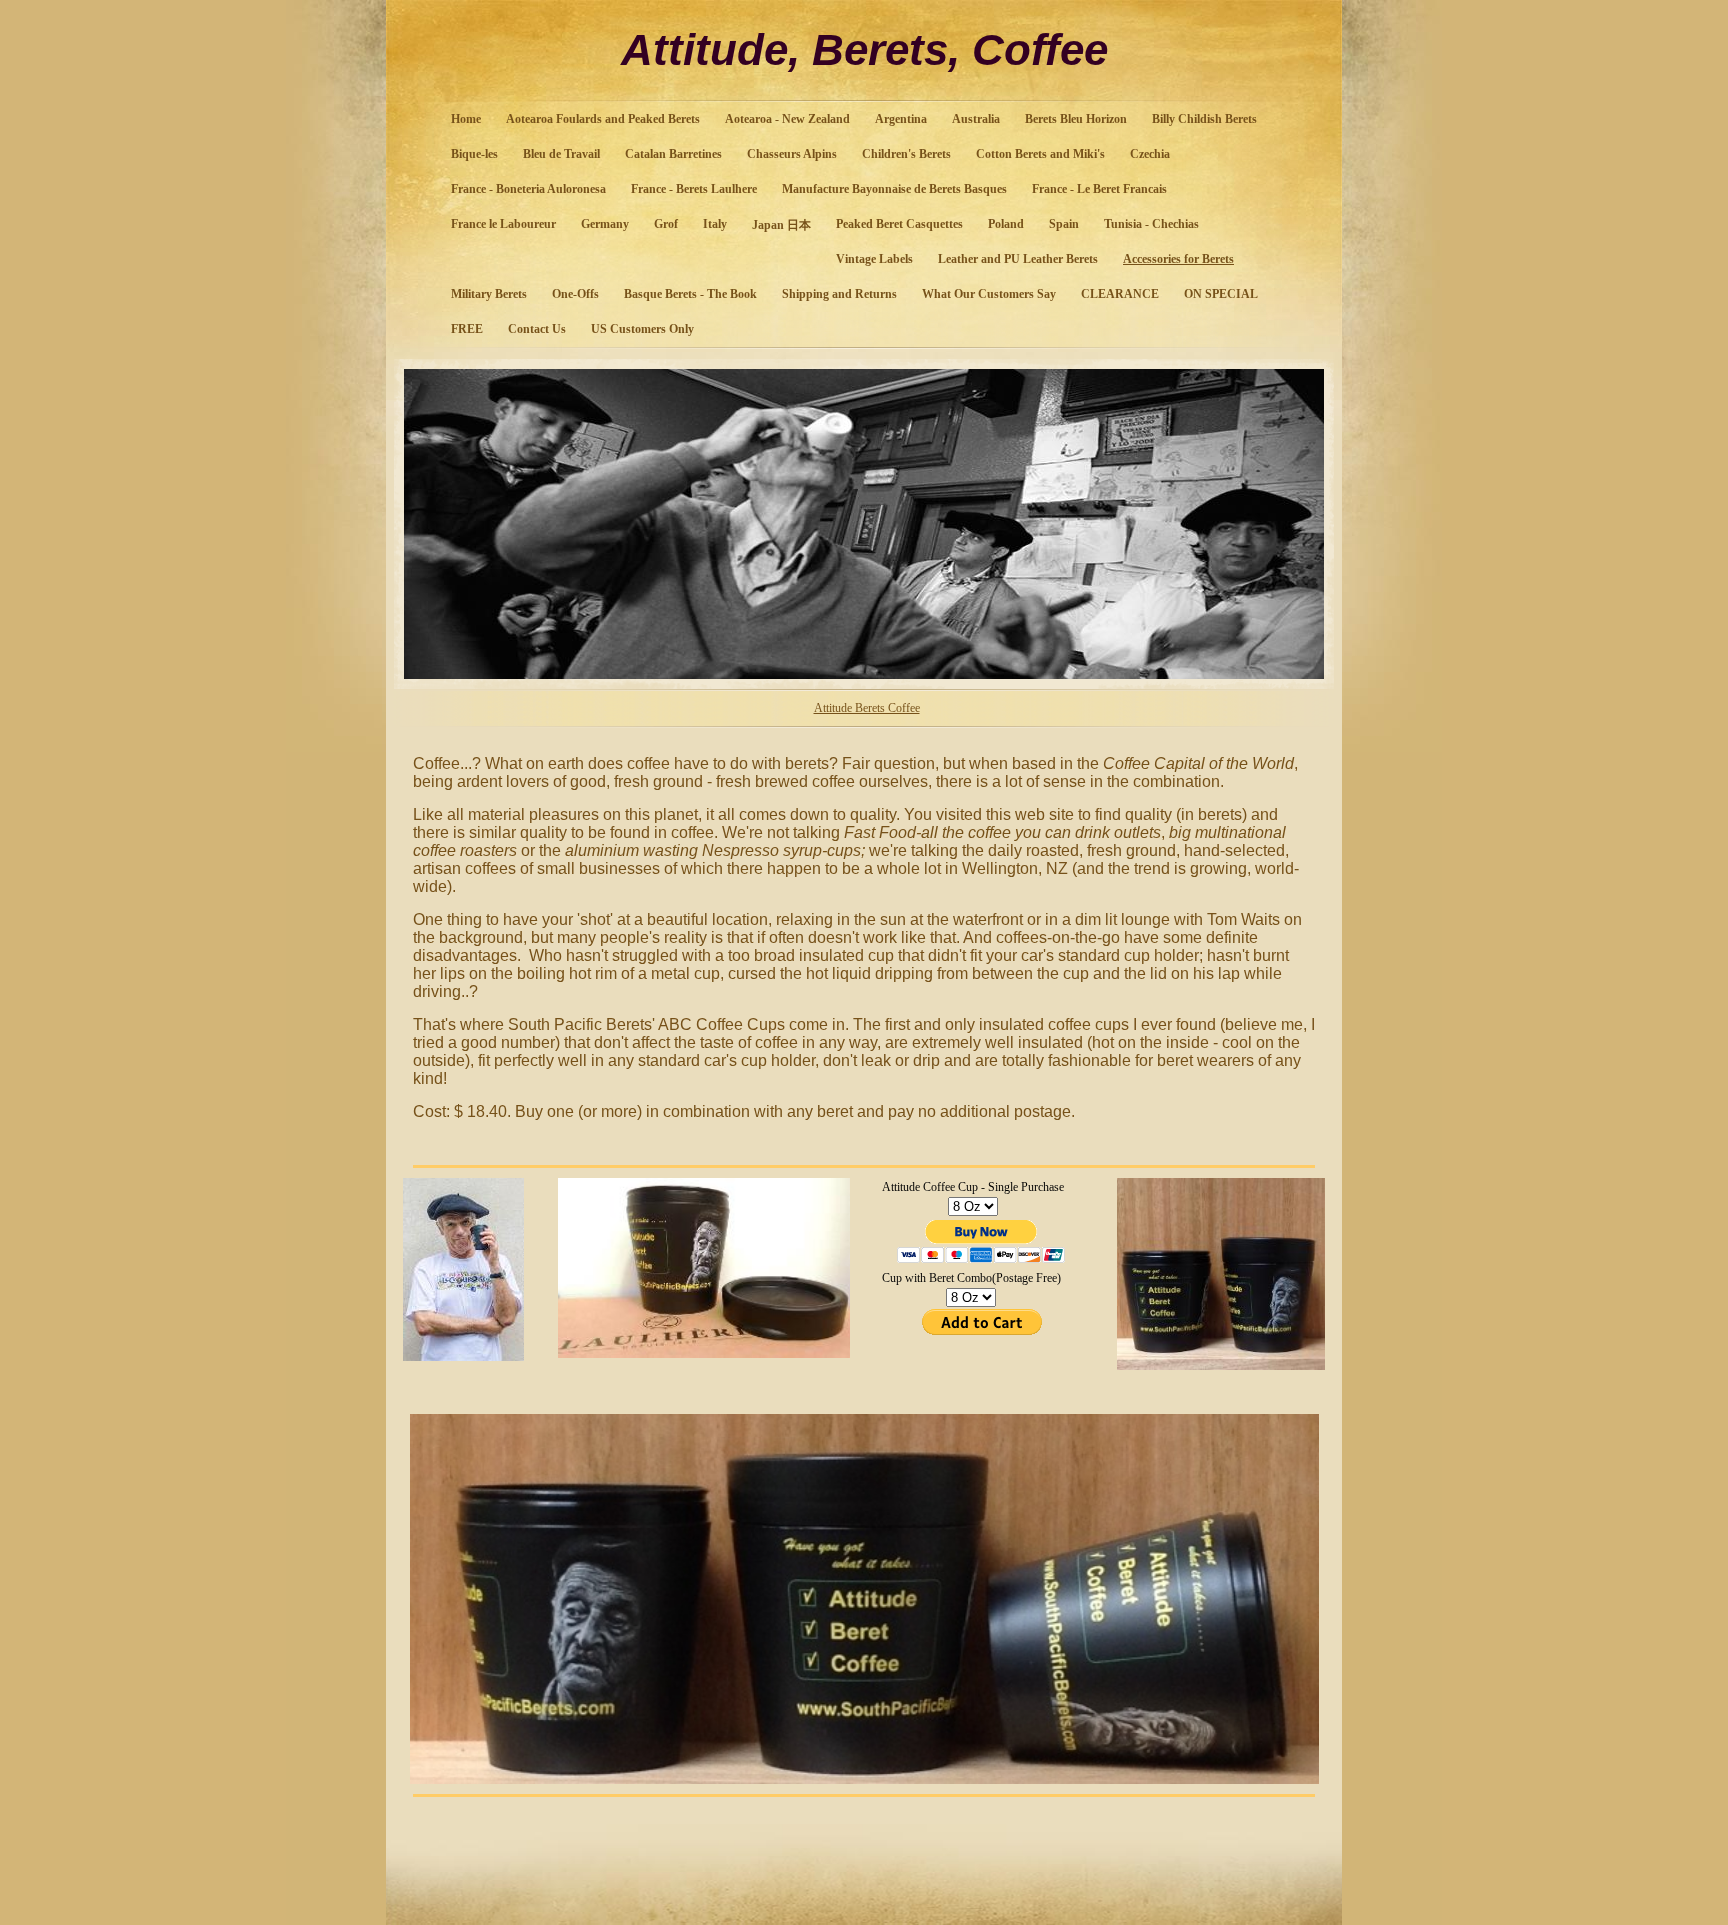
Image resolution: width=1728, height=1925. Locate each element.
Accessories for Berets (1178, 259)
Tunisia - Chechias (1151, 224)
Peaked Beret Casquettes (899, 224)
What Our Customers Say (989, 294)
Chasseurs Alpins (792, 154)
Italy (715, 224)
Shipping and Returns (839, 294)
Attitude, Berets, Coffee (864, 49)
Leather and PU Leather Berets (1018, 259)
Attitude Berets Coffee (867, 708)
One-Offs (575, 294)
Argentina (901, 119)
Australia (976, 119)
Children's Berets (906, 154)
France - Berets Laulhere (694, 189)
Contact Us (537, 329)
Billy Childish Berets (1204, 119)
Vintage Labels (874, 259)
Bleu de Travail (561, 154)
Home (466, 119)
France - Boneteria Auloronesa (528, 189)
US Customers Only (642, 329)
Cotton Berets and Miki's (1040, 154)
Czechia (1150, 154)
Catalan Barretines (673, 154)
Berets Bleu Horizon (1076, 119)
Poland (1006, 224)
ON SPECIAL (1221, 294)
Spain (1064, 224)
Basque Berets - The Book (690, 294)
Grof (666, 224)
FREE (467, 329)
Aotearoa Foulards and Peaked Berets (603, 119)
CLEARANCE (1120, 294)
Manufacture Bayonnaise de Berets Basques (894, 189)
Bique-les (474, 154)
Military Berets (489, 294)
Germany (605, 224)
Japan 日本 (781, 225)
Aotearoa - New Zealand (787, 119)
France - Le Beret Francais (1099, 189)
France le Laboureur (503, 224)
